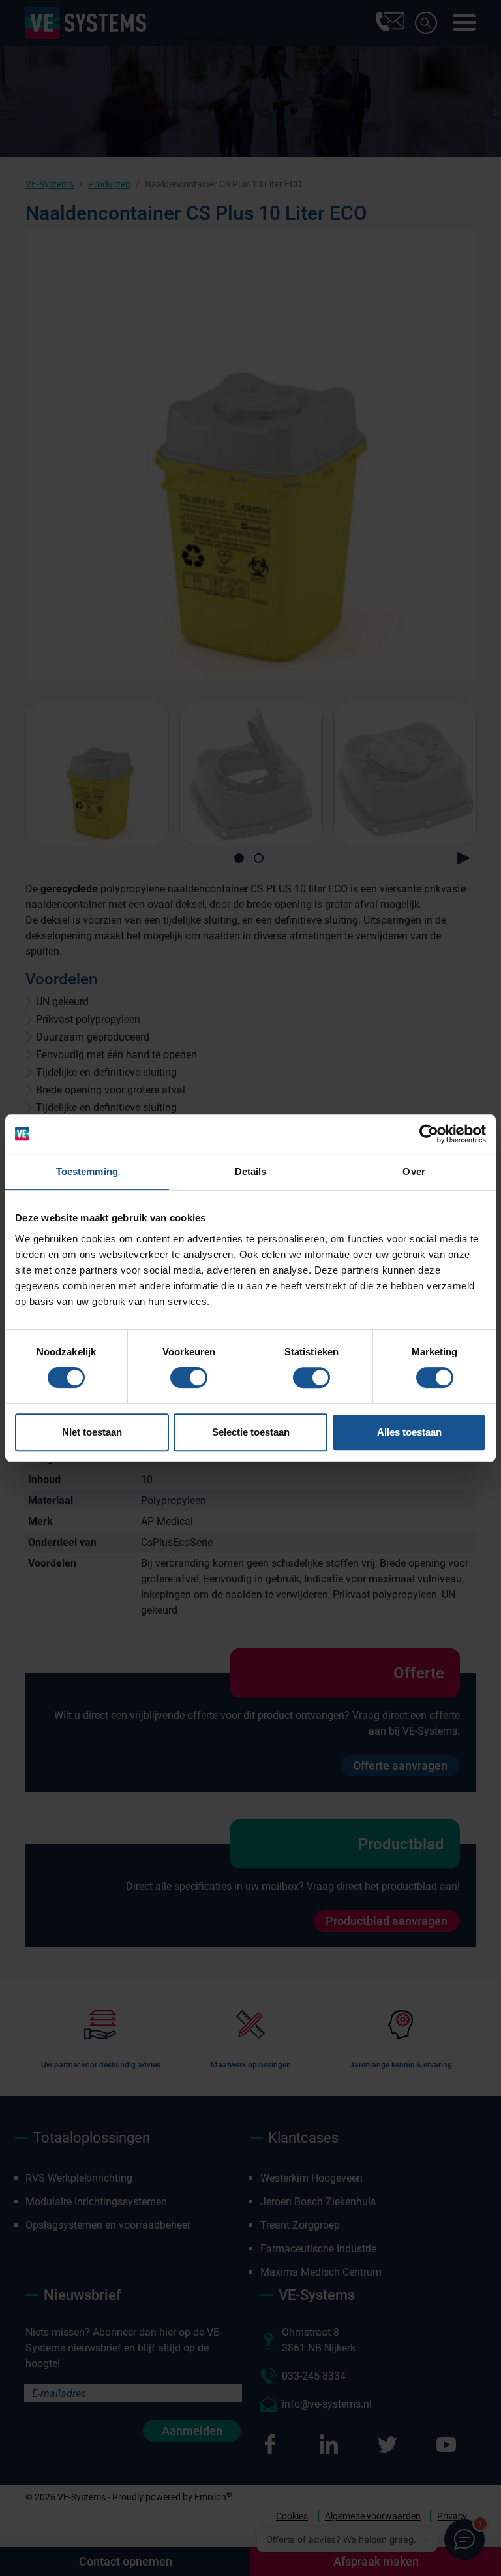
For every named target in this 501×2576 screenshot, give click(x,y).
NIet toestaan (92, 1432)
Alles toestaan (409, 1432)
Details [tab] (251, 1171)
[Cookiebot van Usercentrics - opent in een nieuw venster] (429, 1134)
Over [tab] (414, 1171)
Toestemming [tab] (87, 1171)
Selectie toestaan (251, 1432)
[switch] (189, 1377)
